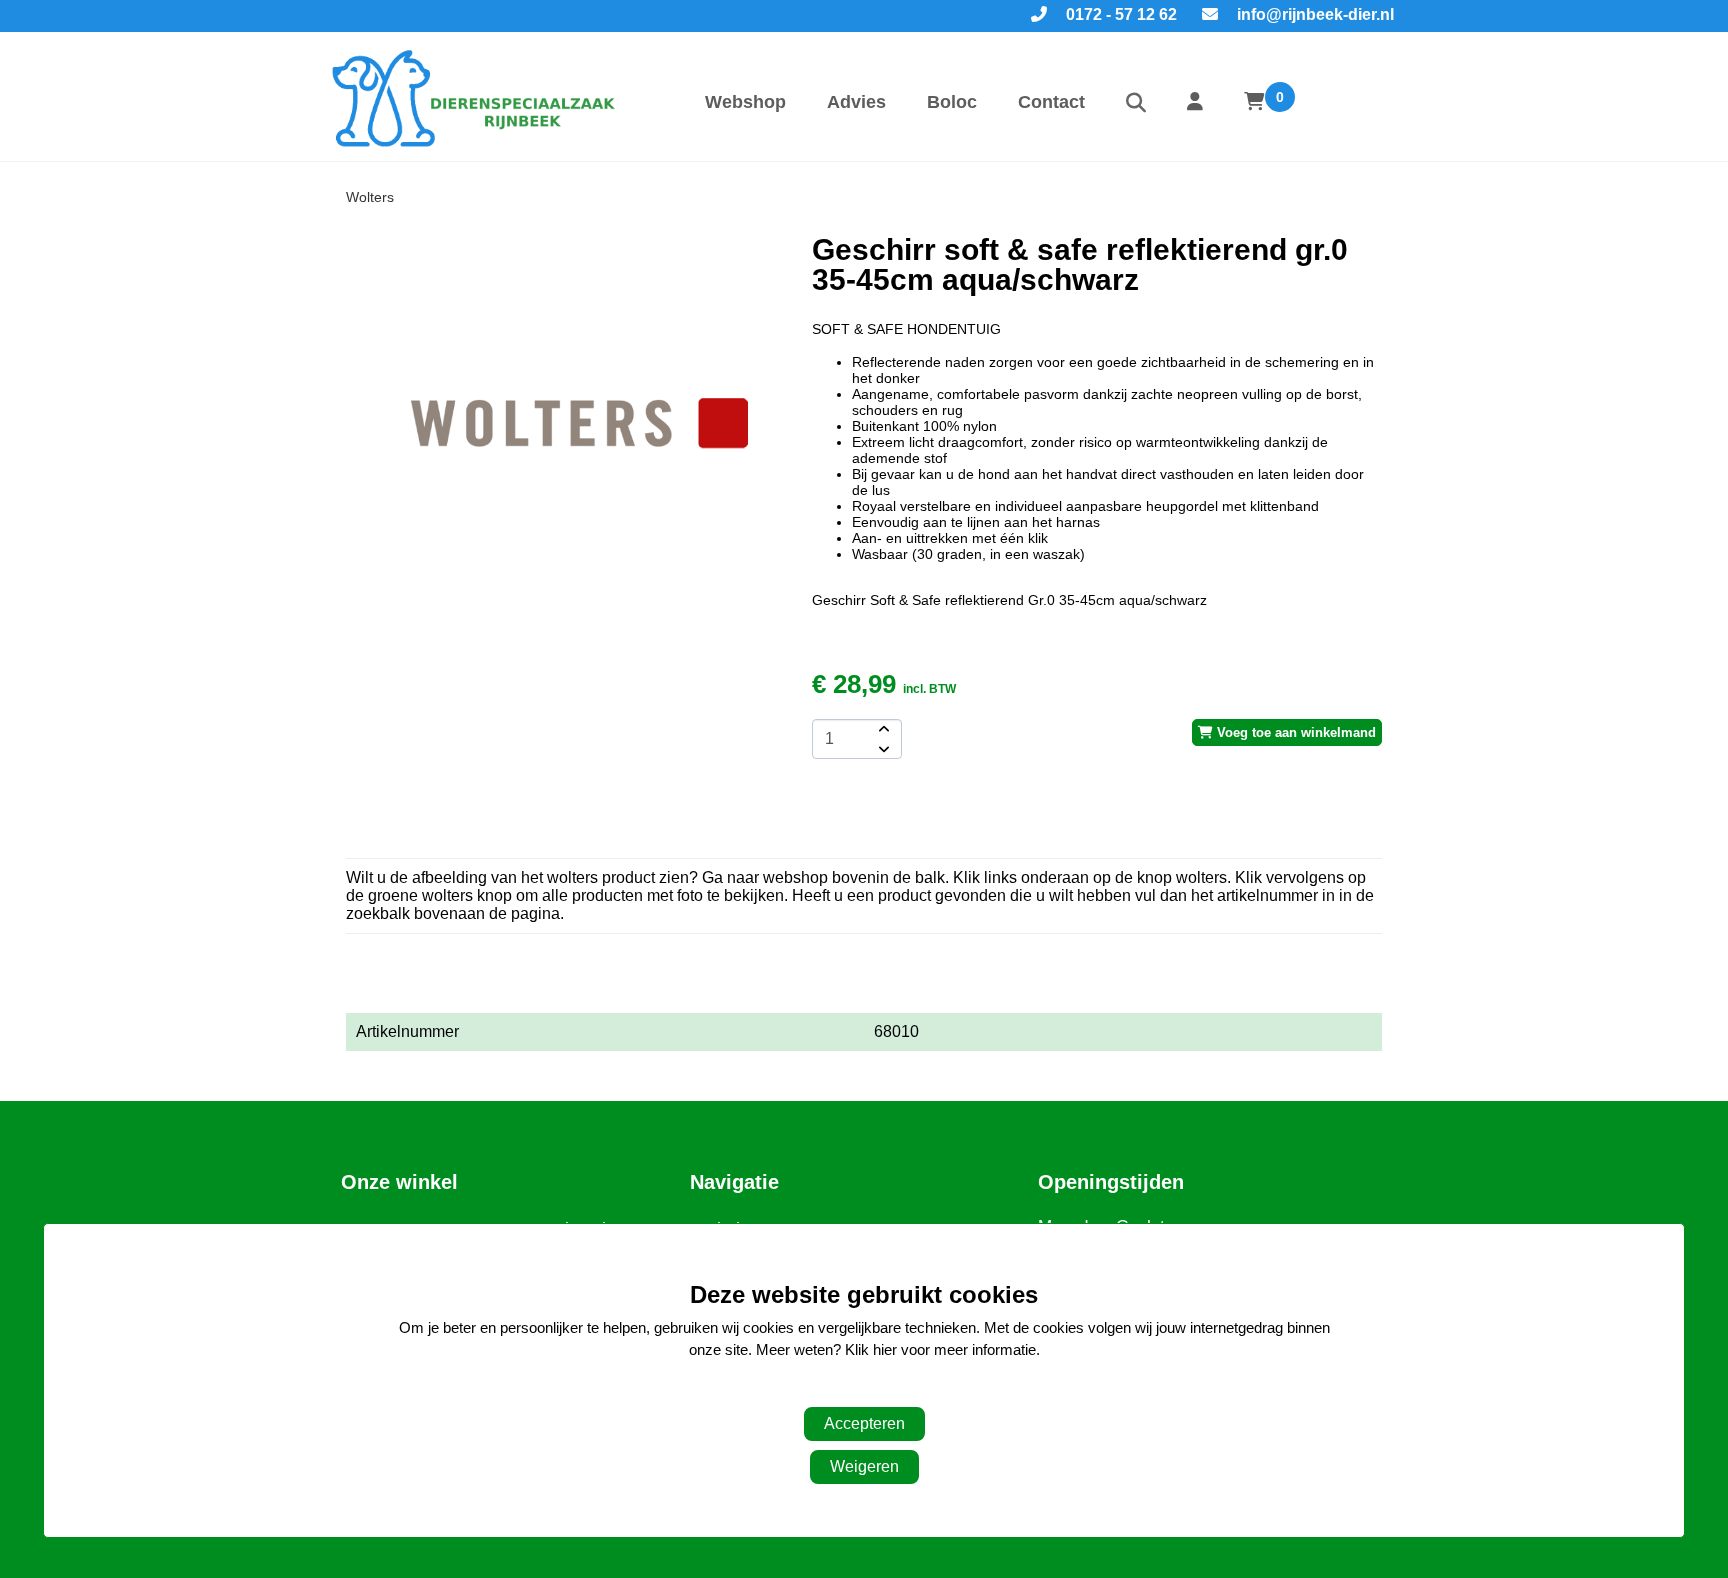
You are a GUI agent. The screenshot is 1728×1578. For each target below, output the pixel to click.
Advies (856, 102)
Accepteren (864, 1423)
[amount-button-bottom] (882, 749)
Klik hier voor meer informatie (940, 1350)
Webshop (745, 102)
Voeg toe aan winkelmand (1294, 732)
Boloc (952, 102)
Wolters (370, 197)
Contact (1051, 102)
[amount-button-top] (882, 729)
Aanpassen (854, 1390)
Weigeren (864, 1466)
